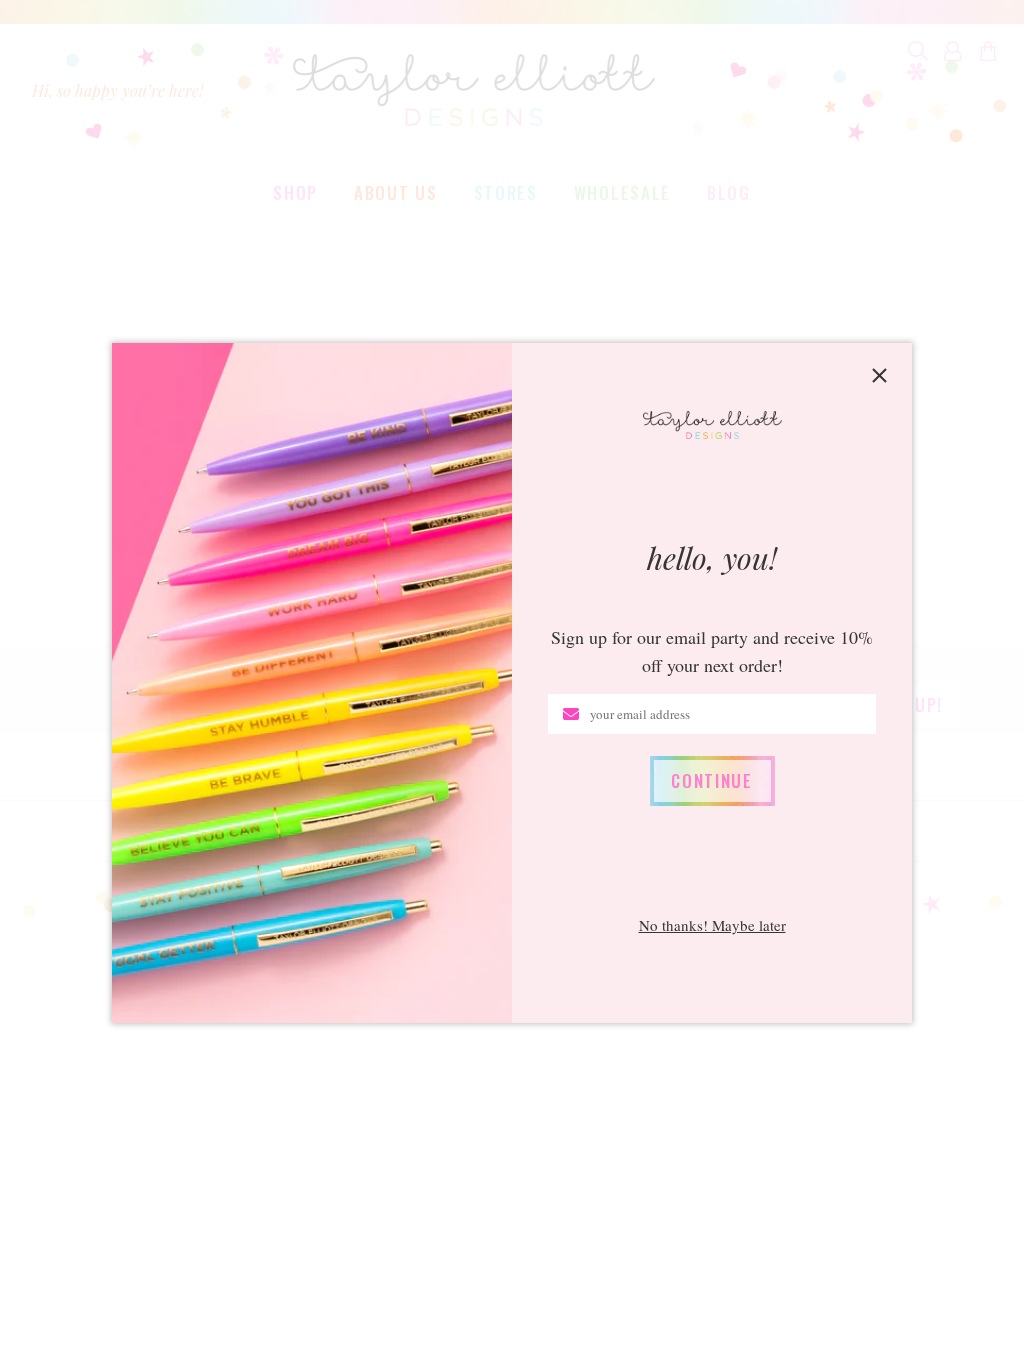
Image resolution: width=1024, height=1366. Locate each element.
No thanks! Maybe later (712, 925)
